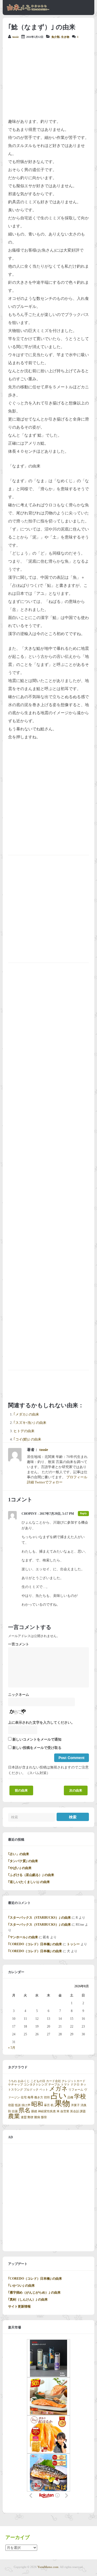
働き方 (39, 2097)
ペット (44, 2090)
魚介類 (56, 37)
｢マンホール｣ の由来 (23, 1937)
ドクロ (75, 2085)
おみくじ (24, 2081)
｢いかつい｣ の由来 (21, 2286)
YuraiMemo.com (48, 2567)
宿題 (11, 2105)
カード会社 (53, 2081)
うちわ (13, 2081)
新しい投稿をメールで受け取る (37, 1748)
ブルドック (31, 2090)
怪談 (18, 2105)
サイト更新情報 (19, 2306)
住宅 (24, 2097)
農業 (14, 2116)
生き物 (65, 37)
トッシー (73, 1944)
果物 (62, 2103)
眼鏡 (34, 2111)
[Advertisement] (48, 79)
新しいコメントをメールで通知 (37, 1740)
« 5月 (12, 2048)
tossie (15, 37)
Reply (83, 1513)
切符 (47, 2097)
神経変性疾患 (47, 2111)
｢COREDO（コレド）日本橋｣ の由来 (35, 1944)
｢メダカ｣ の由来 (26, 1414)
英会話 (75, 2111)
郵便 (30, 2117)
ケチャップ (15, 2085)
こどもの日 (38, 2081)
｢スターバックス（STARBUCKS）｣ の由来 (39, 1918)
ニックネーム (19, 1695)
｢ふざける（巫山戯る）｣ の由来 (31, 1875)
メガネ (58, 2089)
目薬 (15, 2111)
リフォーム (76, 2090)
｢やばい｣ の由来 (20, 1868)
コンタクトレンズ (36, 2085)
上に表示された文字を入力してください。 (41, 1723)
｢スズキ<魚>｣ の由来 (30, 1423)
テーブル (54, 2085)
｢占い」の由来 (19, 1854)
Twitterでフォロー (49, 1482)
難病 (37, 2117)
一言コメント (19, 1644)
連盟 (24, 2117)
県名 (25, 2110)
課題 (83, 2111)
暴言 (47, 2105)
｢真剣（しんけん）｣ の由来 (28, 2299)
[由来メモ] (28, 10)
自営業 (65, 2111)
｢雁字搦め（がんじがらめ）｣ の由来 (34, 2293)
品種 (70, 2097)
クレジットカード (74, 2081)
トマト (65, 2085)
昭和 (37, 2104)
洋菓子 (75, 2105)
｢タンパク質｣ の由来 (23, 1861)
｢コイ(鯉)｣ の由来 (27, 1439)
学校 (80, 2096)
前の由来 (21, 1790)
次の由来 (76, 1790)
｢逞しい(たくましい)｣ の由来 (29, 1882)
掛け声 (26, 2105)
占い (59, 2096)
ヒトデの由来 (24, 1431)
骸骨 (44, 2117)
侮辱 (30, 2097)
